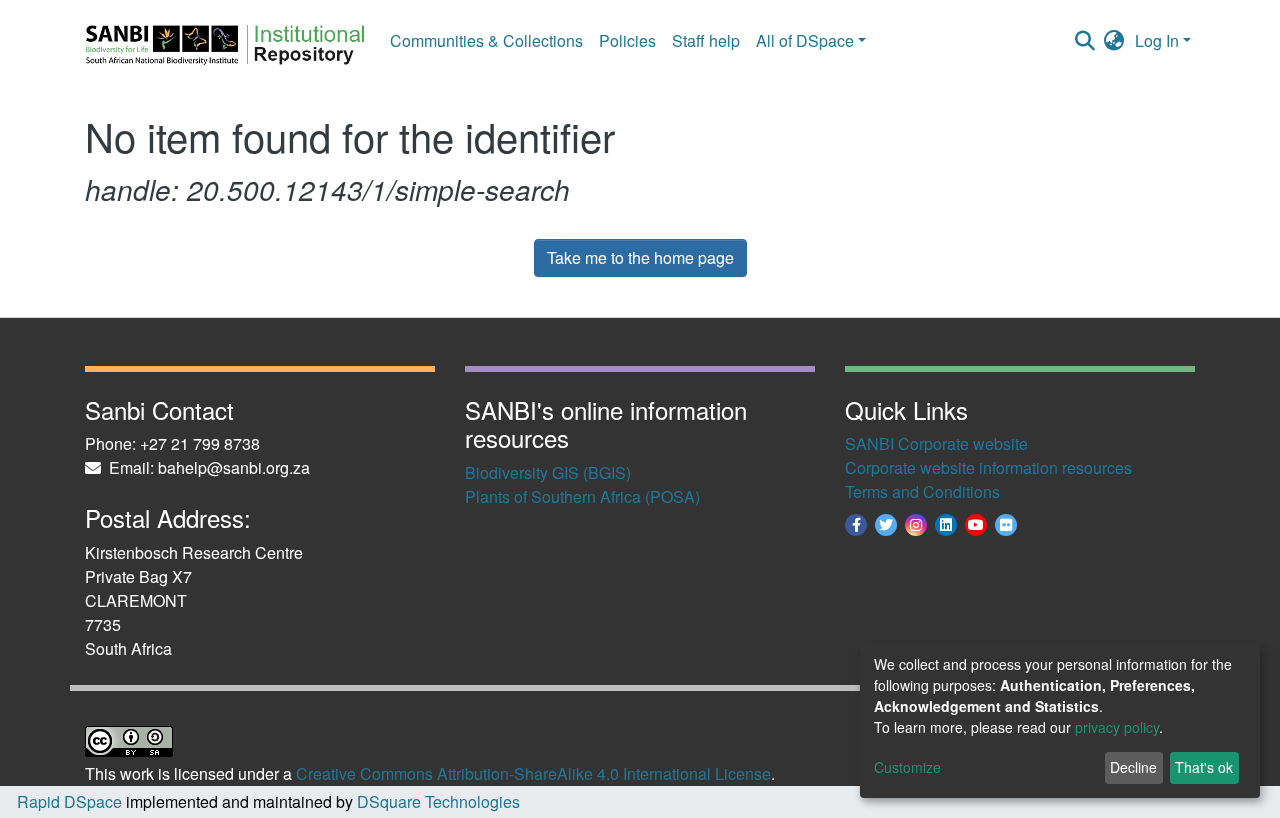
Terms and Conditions (922, 491)
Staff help (706, 40)
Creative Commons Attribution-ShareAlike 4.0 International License (533, 773)
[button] (1114, 41)
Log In (1157, 40)
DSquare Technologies (436, 801)
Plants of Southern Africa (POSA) (582, 496)
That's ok (1204, 767)
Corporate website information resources (988, 467)
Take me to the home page (640, 257)
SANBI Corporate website (936, 443)
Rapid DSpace (69, 801)
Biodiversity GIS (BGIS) (548, 472)
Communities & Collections (486, 40)
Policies (627, 40)
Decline (1133, 767)
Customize (907, 767)
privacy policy (1117, 727)
